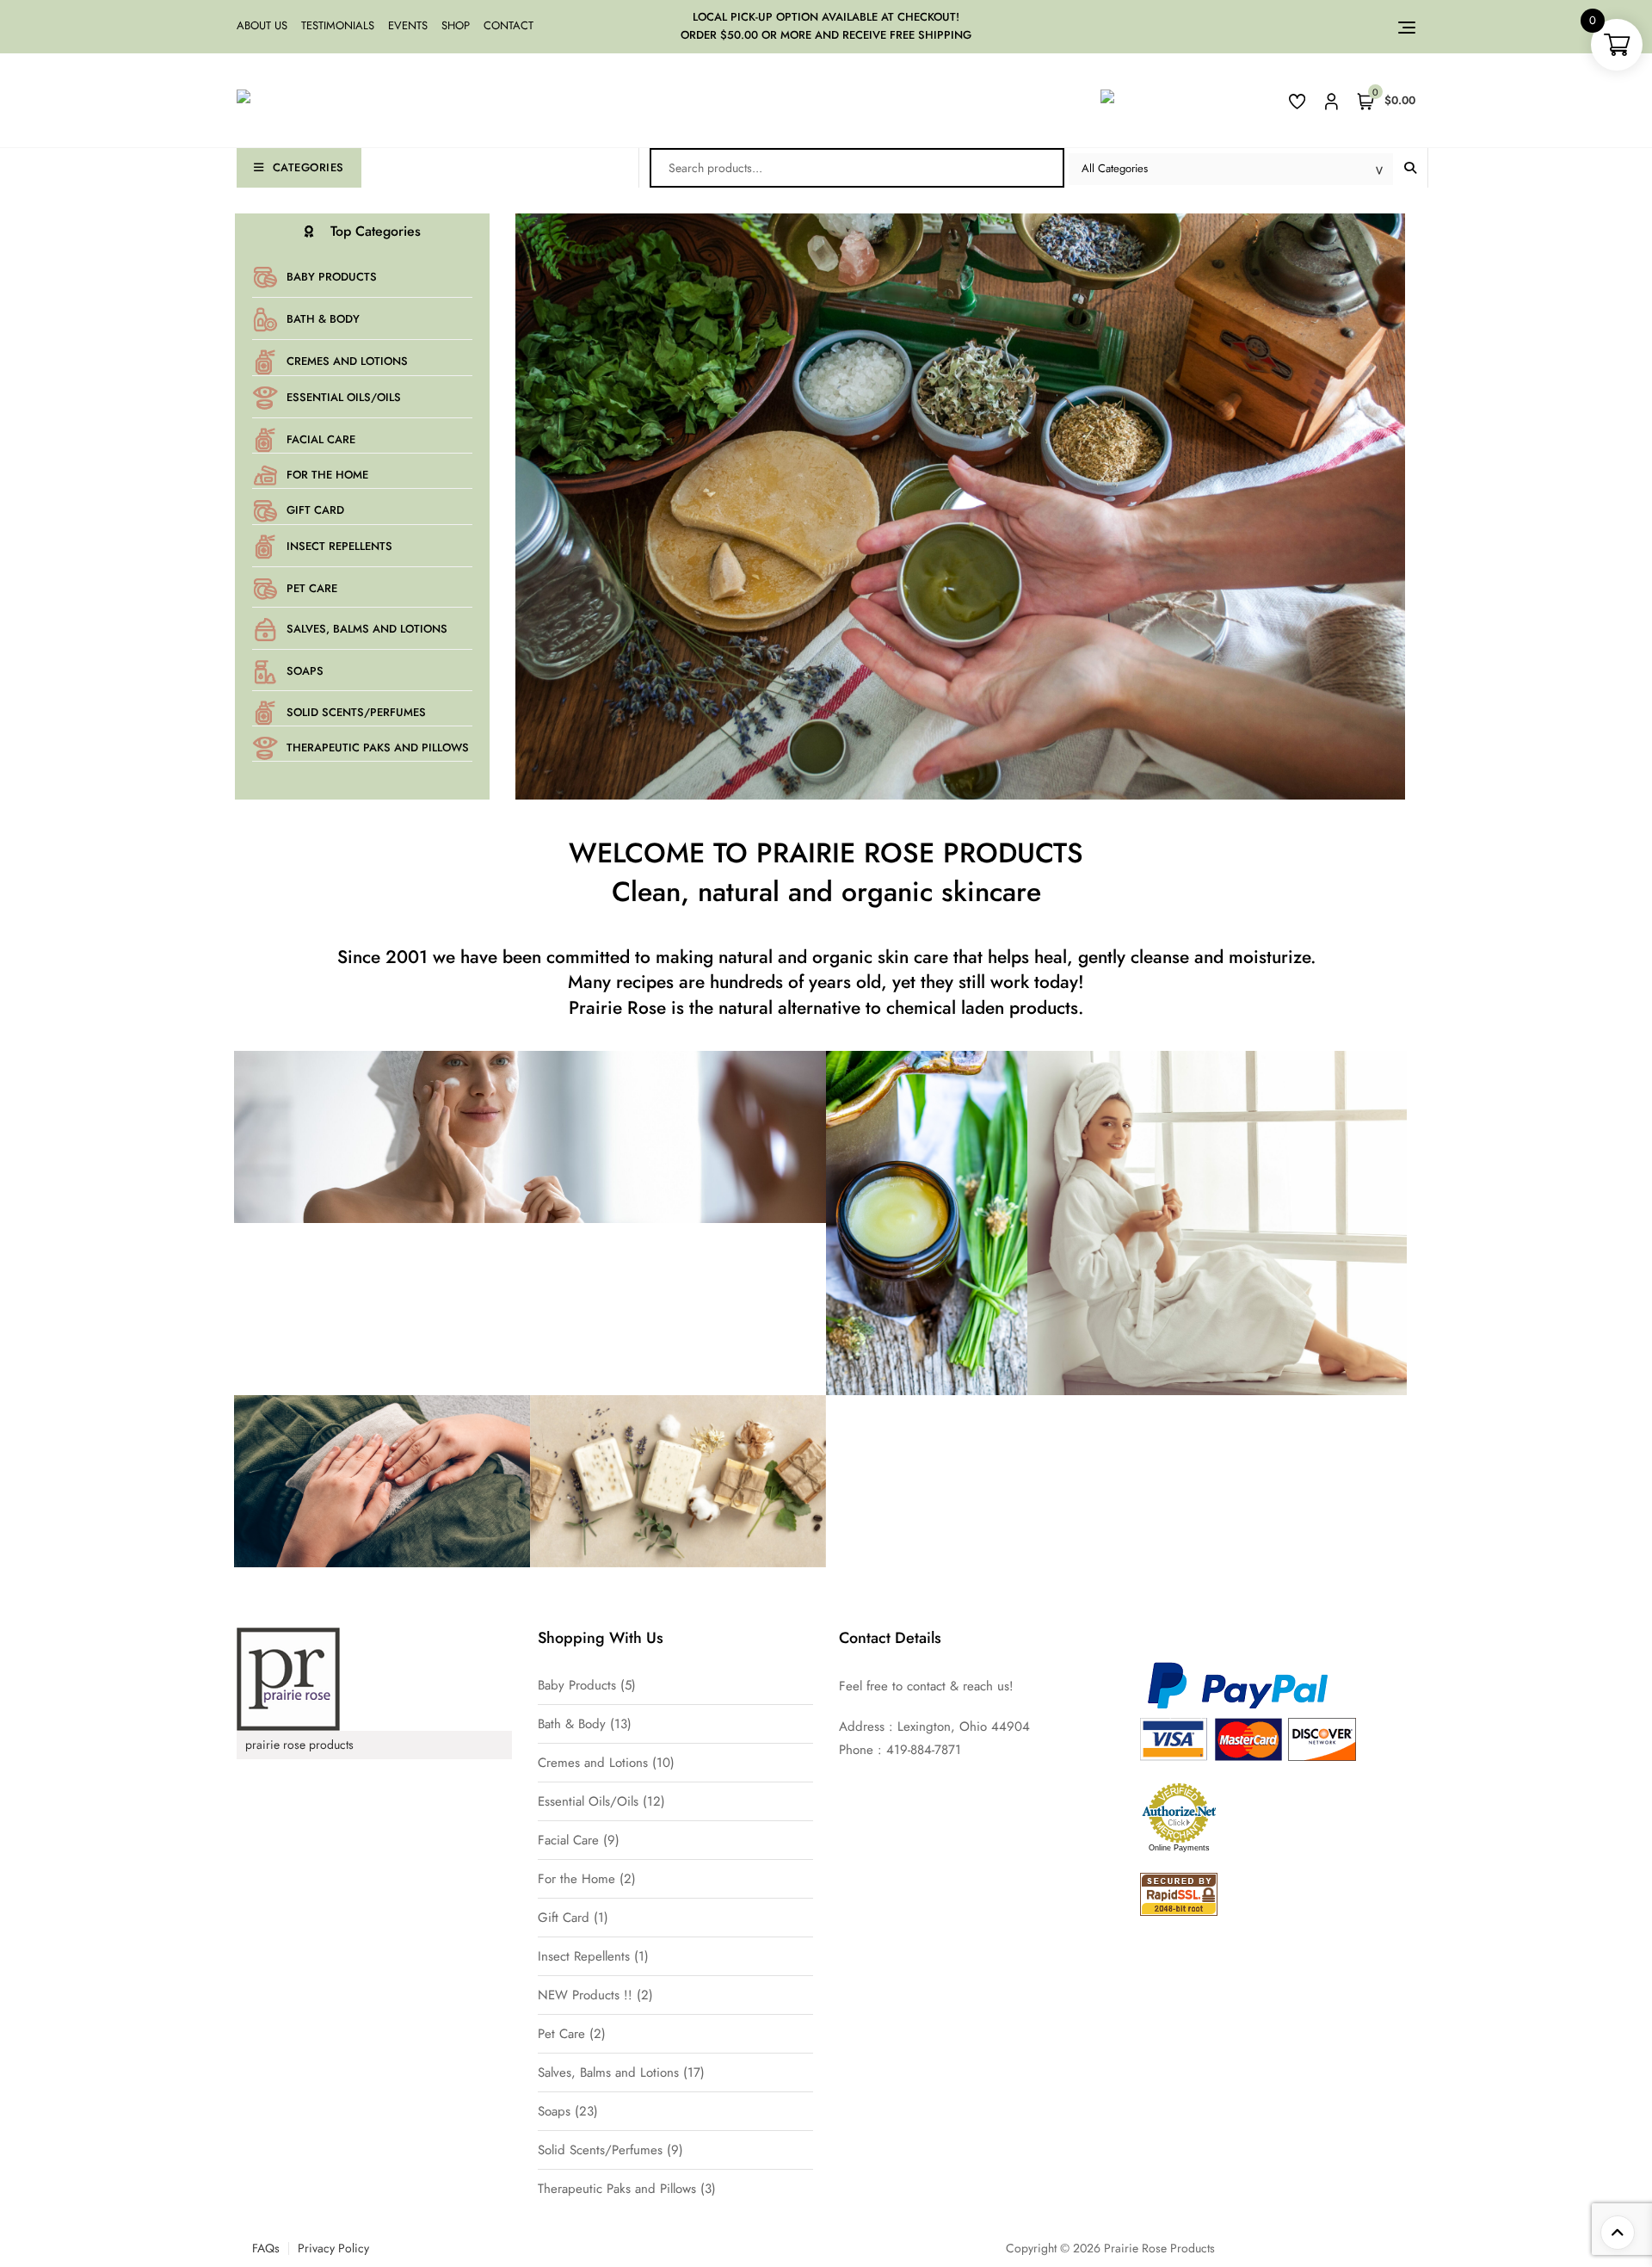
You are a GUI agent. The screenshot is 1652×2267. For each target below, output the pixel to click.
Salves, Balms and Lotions (367, 629)
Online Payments (1179, 1848)
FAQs (266, 2248)
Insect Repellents (339, 546)
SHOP (456, 25)
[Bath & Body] (1144, 1241)
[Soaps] (605, 1499)
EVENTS (408, 25)
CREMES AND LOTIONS (347, 361)
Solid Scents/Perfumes (356, 712)
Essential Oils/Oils (344, 397)
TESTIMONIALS (338, 25)
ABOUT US (262, 25)
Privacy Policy (333, 2248)
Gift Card (315, 510)
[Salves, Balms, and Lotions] (854, 1255)
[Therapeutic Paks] (309, 1499)
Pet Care (312, 588)
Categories (308, 167)
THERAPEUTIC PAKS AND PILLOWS (378, 747)
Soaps (305, 671)
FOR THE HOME (327, 475)
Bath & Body (323, 319)
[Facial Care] (457, 1155)
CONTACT (509, 25)
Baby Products (332, 277)
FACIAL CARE (321, 439)
